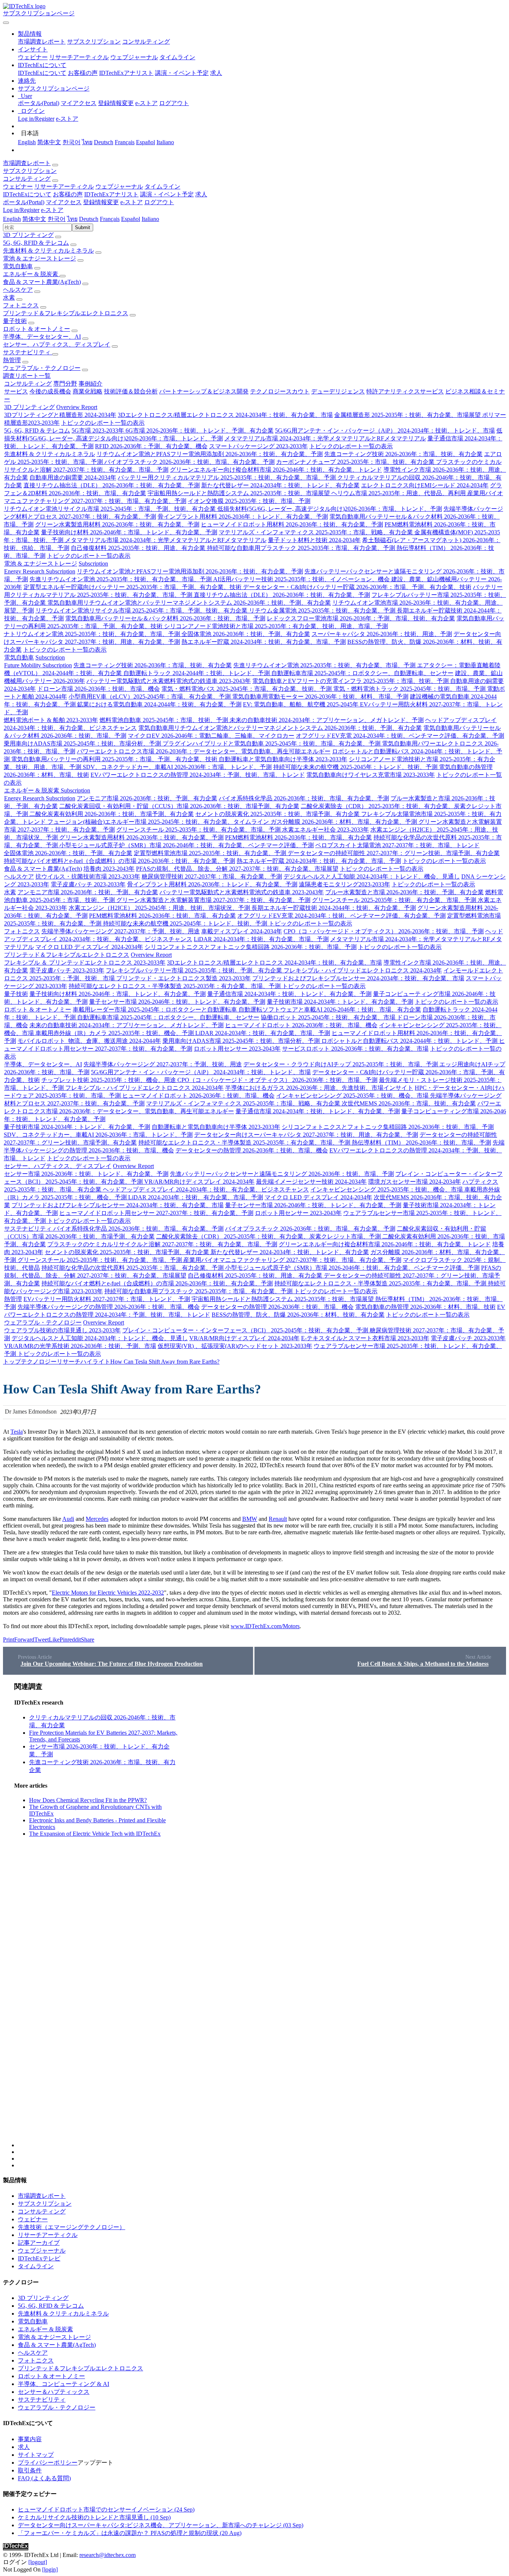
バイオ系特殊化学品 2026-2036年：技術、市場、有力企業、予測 (304, 798)
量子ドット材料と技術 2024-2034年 (314, 540)
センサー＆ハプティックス (54, 2392)
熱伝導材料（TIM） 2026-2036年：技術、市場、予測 (421, 1143)
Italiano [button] (150, 219)
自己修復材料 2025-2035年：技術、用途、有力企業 (139, 548)
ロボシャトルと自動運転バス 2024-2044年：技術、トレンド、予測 (410, 1041)
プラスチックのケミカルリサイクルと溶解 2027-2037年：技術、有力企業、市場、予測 (162, 1244)
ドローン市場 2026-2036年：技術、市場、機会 (99, 689)
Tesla (17, 1432)
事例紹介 (91, 384)
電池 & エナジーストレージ (39, 258)
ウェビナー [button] (18, 186)
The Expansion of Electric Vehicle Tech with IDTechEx (95, 1834)
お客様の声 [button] (68, 194)
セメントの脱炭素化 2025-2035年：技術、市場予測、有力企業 (278, 814)
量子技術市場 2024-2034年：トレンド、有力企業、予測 (340, 1002)
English (27, 142)
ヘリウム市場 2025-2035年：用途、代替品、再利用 (399, 493)
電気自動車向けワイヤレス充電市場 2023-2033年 (371, 775)
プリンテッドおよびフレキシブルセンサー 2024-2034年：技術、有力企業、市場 (358, 978)
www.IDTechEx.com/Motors (265, 1626)
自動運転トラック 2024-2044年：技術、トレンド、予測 (197, 673)
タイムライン (177, 57)
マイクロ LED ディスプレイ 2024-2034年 (89, 947)
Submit (83, 227)
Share (88, 1640)
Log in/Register (36, 119)
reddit (74, 1640)
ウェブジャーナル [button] (119, 186)
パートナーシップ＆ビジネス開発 (204, 391)
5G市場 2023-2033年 (99, 431)
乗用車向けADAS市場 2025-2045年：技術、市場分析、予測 (83, 743)
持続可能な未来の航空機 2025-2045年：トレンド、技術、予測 (356, 767)
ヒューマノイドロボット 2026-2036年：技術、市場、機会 (301, 1025)
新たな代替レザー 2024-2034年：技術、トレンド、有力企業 (280, 485)
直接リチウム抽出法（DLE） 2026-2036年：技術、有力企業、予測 (112, 485)
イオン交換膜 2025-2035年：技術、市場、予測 (249, 501)
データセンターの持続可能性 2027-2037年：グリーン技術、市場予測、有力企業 (394, 853)
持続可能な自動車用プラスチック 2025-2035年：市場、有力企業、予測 (302, 548)
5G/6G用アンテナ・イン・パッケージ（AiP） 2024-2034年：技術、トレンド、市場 (385, 431)
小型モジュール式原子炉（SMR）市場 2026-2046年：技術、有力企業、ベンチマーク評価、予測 (186, 845)
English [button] (12, 219)
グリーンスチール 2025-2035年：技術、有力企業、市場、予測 (199, 830)
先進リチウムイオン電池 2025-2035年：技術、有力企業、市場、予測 (121, 579)
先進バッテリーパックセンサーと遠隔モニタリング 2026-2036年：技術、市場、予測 (282, 1174)
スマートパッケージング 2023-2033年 (258, 446)
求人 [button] (201, 194)
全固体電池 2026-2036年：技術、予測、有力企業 (246, 634)
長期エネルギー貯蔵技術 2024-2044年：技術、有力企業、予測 (334, 908)
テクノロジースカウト (280, 391)
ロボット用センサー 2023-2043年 (237, 1049)
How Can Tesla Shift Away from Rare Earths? (165, 1362)
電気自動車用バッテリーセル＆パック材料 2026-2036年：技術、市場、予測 (165, 618)
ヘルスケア (18, 290)
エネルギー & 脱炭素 (31, 274)
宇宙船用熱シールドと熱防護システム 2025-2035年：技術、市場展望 (239, 493)
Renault (278, 1519)
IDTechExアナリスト (126, 73)
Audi (68, 1519)
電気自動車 (18, 266)
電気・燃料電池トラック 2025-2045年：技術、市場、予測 (410, 689)
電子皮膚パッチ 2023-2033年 (88, 884)
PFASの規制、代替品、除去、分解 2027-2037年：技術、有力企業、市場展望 (237, 869)
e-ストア (146, 103)
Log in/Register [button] (21, 210)
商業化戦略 (88, 391)
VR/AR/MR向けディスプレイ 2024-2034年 (199, 1182)
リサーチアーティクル (79, 57)
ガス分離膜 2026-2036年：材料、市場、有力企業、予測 (344, 822)
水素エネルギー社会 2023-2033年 (325, 830)
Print (9, 1640)
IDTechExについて (42, 73)
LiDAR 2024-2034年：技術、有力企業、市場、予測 (261, 939)
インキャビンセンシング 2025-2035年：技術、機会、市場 (353, 1096)
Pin (64, 1640)
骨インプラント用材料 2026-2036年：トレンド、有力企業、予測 (243, 517)
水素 (9, 298)
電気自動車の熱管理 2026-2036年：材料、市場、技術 (425, 1307)
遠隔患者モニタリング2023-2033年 (344, 884)
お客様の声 (83, 73)
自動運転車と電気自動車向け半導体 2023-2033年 (283, 759)
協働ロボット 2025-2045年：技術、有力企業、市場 (329, 1017)
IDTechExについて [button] (27, 194)
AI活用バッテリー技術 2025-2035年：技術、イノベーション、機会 (302, 579)
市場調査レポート (42, 42)
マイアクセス (79, 103)
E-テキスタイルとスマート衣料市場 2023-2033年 (365, 1338)
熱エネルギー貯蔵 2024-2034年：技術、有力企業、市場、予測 (264, 642)
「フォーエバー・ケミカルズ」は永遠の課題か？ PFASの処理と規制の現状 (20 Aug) (130, 2533)
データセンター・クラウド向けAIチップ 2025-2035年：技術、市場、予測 (341, 1064)
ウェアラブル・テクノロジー (42, 368)
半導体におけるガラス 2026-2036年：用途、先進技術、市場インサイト (319, 1088)
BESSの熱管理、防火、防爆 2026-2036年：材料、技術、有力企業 (298, 1315)
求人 (216, 73)
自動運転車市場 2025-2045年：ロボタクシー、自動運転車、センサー (362, 673)
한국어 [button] (57, 219)
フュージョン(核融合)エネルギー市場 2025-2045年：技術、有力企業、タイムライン (159, 822)
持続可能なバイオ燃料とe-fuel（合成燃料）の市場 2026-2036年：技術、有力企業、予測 (119, 861)
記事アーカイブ (39, 2243)
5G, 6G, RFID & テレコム (36, 243)
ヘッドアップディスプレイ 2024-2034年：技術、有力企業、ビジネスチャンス (206, 1189)
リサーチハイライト (83, 1362)
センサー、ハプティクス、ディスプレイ (57, 344)
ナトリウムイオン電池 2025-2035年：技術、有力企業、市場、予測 (93, 634)
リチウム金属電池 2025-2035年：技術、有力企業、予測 (323, 610)
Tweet (42, 1640)
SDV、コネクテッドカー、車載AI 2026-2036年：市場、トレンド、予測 (177, 767)
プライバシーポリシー (48, 2463)
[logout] (38, 2562)
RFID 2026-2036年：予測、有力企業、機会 (151, 446)
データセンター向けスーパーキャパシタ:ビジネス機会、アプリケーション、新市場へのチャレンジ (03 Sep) (161, 2525)
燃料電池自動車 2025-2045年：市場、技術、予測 (165, 720)
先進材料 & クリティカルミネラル (48, 251)
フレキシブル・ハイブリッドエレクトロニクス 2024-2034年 (363, 970)
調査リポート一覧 (27, 376)
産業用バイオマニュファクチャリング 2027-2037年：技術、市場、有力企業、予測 (292, 1260)
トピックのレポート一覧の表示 (103, 423)
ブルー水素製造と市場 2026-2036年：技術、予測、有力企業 (404, 892)
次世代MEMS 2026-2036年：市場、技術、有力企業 (409, 1103)
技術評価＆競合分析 (131, 391)
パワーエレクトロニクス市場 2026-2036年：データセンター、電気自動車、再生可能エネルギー (204, 751)
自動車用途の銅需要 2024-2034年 (73, 477)
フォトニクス (21, 305)
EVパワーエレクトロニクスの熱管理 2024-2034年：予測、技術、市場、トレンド (198, 775)
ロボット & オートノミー (37, 329)
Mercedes (97, 1519)
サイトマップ (36, 2455)
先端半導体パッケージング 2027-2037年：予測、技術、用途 (121, 931)
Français (125, 142)
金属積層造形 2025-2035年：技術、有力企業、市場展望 (408, 415)
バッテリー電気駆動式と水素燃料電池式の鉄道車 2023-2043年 (169, 681)
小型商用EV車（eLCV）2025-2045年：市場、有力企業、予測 (150, 697)
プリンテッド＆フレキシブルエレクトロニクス (66, 313)
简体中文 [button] (34, 219)
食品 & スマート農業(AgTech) (42, 282)
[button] (30, 34)
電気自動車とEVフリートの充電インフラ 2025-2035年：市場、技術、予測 (351, 681)
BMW (250, 1519)
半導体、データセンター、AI (42, 337)
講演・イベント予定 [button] (167, 194)
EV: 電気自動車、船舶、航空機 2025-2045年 (301, 704)
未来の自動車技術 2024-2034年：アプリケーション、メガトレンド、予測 (327, 720)
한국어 (72, 142)
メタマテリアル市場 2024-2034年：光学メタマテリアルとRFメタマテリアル (325, 438)
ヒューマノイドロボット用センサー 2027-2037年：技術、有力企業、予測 (156, 1213)
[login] (50, 2569)
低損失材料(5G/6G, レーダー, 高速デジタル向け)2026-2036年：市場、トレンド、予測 (330, 509)
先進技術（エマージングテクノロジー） (72, 2227)
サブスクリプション (94, 42)
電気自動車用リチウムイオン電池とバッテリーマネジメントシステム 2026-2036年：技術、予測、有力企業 (189, 603)
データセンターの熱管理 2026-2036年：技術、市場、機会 (252, 1150)
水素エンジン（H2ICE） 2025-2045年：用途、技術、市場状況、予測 (160, 908)
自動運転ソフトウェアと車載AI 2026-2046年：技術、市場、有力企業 (330, 1009)
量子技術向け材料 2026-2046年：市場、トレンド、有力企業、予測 (129, 532)
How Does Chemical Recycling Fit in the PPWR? (88, 1800)
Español (146, 142)
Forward (24, 1640)
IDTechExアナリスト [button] (111, 194)
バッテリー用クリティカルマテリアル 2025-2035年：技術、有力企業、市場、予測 (227, 477)
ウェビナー (33, 57)
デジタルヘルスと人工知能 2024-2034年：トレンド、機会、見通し (372, 876)
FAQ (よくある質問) (44, 2478)
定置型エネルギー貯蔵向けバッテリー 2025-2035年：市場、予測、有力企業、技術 (133, 587)
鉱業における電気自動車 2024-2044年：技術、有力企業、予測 (159, 704)
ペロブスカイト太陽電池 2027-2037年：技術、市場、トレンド (397, 845)
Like (54, 1640)
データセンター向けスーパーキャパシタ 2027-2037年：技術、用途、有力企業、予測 (306, 1135)
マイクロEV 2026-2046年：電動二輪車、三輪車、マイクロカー (211, 736)
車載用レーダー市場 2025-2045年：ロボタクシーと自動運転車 (156, 1009)
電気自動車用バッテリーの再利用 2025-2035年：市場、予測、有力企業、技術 (115, 759)
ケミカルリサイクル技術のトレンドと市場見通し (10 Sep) (94, 2517)
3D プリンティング (28, 235)
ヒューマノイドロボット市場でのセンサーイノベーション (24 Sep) (106, 2509)
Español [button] (131, 219)
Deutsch (104, 142)
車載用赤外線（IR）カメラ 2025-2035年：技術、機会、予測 (115, 1033)
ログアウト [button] (159, 202)
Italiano (165, 142)
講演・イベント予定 (182, 73)
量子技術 (15, 321)
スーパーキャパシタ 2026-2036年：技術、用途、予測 (382, 634)
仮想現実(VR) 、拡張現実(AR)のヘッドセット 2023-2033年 (235, 1346)
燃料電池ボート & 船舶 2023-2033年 (51, 720)
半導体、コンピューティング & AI (64, 2384)
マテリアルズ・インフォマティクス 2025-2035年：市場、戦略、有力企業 (317, 532)
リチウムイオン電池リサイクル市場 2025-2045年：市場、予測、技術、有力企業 (110, 509)
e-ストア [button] (132, 202)
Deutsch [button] (89, 219)
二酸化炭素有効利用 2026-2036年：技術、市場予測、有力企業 (112, 814)
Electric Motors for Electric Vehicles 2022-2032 (108, 1593)
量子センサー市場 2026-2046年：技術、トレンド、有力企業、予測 (177, 1002)
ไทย (87, 142)
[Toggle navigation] (6, 23)
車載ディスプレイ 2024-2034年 (242, 931)
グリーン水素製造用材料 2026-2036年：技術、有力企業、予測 (117, 524)
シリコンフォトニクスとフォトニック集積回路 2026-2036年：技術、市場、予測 (251, 947)
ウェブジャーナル (134, 57)
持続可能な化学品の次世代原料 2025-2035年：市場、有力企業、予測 (133, 1268)
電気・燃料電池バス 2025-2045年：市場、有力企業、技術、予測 (247, 689)
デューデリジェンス (338, 391)
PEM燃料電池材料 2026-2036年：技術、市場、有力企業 (298, 837)
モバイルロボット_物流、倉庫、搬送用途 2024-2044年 (89, 1041)
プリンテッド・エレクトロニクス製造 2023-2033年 (184, 978)
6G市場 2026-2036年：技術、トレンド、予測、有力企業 (200, 431)
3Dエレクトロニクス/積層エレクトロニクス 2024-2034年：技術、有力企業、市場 (225, 415)
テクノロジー (39, 1362)
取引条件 (30, 2470)
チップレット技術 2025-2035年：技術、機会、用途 (109, 1080)
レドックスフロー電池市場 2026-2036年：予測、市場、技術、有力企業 (361, 618)
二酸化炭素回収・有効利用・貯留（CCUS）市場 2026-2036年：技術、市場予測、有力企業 (179, 806)
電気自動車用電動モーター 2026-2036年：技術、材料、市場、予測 (320, 697)
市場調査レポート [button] (27, 163)
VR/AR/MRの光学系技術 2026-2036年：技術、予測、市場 (80, 1346)
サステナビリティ (28, 352)
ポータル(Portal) (39, 103)
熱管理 (12, 360)
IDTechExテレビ (39, 2258)
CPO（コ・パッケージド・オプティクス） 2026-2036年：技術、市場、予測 (384, 931)
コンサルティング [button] (27, 179)
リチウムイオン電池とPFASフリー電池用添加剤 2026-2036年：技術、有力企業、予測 (210, 454)
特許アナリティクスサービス (405, 391)
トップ (12, 1362)
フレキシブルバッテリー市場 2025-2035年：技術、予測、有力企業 (195, 970)
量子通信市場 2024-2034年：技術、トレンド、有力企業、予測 (289, 994)
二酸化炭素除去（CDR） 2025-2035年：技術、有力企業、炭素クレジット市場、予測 (269, 1236)
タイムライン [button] (162, 186)
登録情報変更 (116, 103)
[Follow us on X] (262, 1915)
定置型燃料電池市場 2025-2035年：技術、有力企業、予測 (211, 853)
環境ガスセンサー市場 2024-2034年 (415, 1182)
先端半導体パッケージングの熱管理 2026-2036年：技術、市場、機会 (109, 1307)
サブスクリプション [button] (30, 171)
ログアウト (174, 103)
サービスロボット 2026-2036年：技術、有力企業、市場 (355, 1049)
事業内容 (30, 2439)
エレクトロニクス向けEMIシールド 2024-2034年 (425, 485)
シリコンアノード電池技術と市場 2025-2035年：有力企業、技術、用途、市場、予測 (276, 626)
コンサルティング (146, 42)
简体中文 (49, 142)
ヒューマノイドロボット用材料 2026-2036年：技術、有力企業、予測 (292, 524)
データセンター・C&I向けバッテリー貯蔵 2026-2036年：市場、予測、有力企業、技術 (357, 587)
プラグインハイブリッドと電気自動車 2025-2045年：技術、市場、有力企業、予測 (272, 743)
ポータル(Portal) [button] (24, 202)
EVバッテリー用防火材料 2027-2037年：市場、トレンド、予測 (107, 1299)
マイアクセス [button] (64, 202)
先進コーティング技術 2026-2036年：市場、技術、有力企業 (403, 454)
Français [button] (110, 219)
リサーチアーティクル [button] (64, 186)
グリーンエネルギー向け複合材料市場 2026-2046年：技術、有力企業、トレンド (276, 470)
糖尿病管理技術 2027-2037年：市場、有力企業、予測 (212, 876)
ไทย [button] (72, 219)
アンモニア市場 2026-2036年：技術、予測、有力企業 (147, 798)
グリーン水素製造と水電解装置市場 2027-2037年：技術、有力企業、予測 (213, 900)
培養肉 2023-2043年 (109, 869)
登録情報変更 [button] (101, 202)
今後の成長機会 (50, 391)
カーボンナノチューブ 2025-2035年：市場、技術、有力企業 (356, 462)
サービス (16, 391)
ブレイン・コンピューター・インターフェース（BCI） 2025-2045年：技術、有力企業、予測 (246, 1330)
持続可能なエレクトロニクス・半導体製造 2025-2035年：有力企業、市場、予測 (175, 986)
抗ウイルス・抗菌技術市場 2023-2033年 (88, 876)
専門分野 (65, 384)
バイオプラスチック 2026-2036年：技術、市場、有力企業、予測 (189, 462)
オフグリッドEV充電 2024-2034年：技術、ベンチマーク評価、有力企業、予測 (400, 736)
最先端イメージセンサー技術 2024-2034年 (311, 1182)
